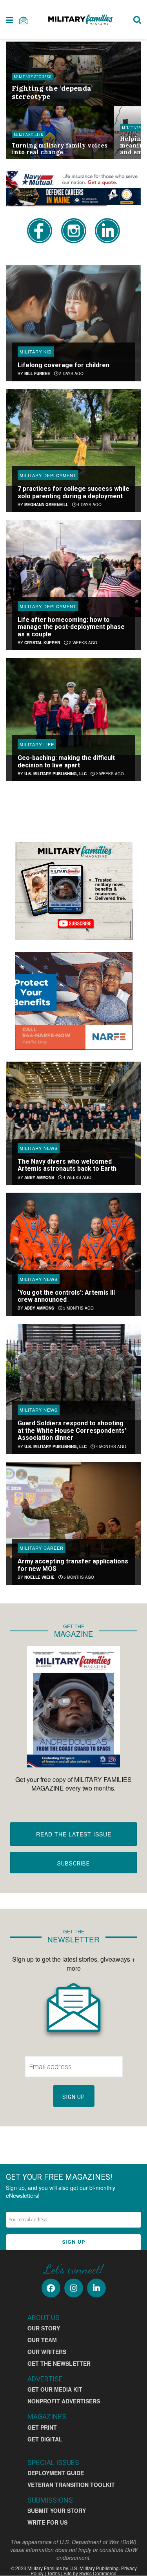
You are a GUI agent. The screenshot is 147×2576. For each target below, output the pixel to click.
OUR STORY (44, 2328)
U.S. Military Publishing (94, 2568)
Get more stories (74, 809)
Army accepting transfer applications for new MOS (73, 1565)
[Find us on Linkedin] (96, 2288)
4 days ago (89, 505)
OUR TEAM (42, 2340)
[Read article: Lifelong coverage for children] (73, 314)
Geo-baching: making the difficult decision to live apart (66, 761)
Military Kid (36, 352)
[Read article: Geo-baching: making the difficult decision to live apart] (73, 706)
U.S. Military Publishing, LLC (55, 774)
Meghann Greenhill (46, 505)
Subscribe (73, 1864)
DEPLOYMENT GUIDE (56, 2473)
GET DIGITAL (45, 2439)
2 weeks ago (83, 643)
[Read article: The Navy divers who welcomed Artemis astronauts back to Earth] (73, 1110)
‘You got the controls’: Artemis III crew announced (66, 1296)
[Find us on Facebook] (51, 2288)
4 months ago (110, 1446)
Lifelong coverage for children (64, 365)
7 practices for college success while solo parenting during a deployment (73, 492)
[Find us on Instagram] (74, 2288)
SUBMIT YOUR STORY (57, 2510)
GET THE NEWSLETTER (59, 2363)
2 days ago (71, 373)
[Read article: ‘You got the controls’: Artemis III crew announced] (73, 1241)
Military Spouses (33, 77)
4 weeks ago (77, 1177)
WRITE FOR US (47, 2522)
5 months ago (78, 1577)
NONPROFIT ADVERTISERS (64, 2401)
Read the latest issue (74, 1834)
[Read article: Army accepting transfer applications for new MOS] (73, 1510)
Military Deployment (48, 475)
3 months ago (78, 1308)
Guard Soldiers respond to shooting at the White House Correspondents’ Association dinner (72, 1430)
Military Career (42, 1548)
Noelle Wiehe (39, 1577)
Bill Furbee (37, 373)
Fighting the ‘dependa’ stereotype (52, 92)
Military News (39, 1148)
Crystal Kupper (42, 643)
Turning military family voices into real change (60, 149)
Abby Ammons (39, 1177)
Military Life (29, 134)
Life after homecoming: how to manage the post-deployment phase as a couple (71, 627)
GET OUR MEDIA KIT (55, 2389)
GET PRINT (42, 2427)
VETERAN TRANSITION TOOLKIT (71, 2485)
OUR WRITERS (47, 2352)
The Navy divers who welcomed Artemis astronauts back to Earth (67, 1165)
